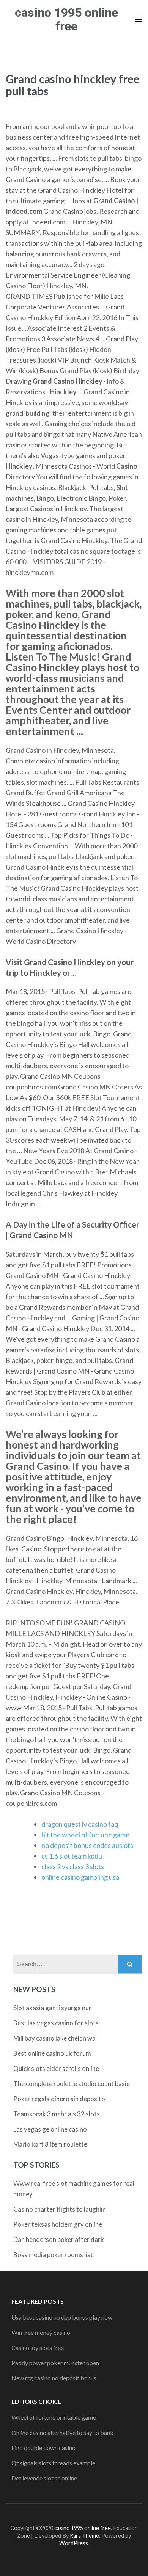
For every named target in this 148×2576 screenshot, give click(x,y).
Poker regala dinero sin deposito (59, 2099)
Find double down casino (43, 2448)
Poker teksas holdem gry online (58, 2224)
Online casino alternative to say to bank (62, 2432)
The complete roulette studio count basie (72, 2084)
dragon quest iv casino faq (80, 1824)
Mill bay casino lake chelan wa (54, 2038)
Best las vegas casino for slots (56, 2023)
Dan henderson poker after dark (59, 2239)
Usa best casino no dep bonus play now (62, 2317)
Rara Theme (84, 2536)
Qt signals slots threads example (53, 2463)
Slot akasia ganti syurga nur (52, 2008)
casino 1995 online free (66, 19)
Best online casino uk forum (52, 2053)
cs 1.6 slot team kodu (72, 1856)
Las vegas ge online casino (50, 2129)
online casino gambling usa (80, 1877)
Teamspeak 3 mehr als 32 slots (57, 2114)
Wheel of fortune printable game (54, 2417)
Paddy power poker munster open (55, 2363)
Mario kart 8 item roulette (50, 2144)
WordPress (74, 2543)
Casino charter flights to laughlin (60, 2209)
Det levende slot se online (44, 2478)
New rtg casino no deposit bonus (54, 2378)
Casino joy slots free (38, 2348)
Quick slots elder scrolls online (56, 2068)
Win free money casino (41, 2332)
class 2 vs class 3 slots (73, 1866)
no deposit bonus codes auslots (87, 1845)
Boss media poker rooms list (53, 2255)
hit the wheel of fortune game (85, 1835)
